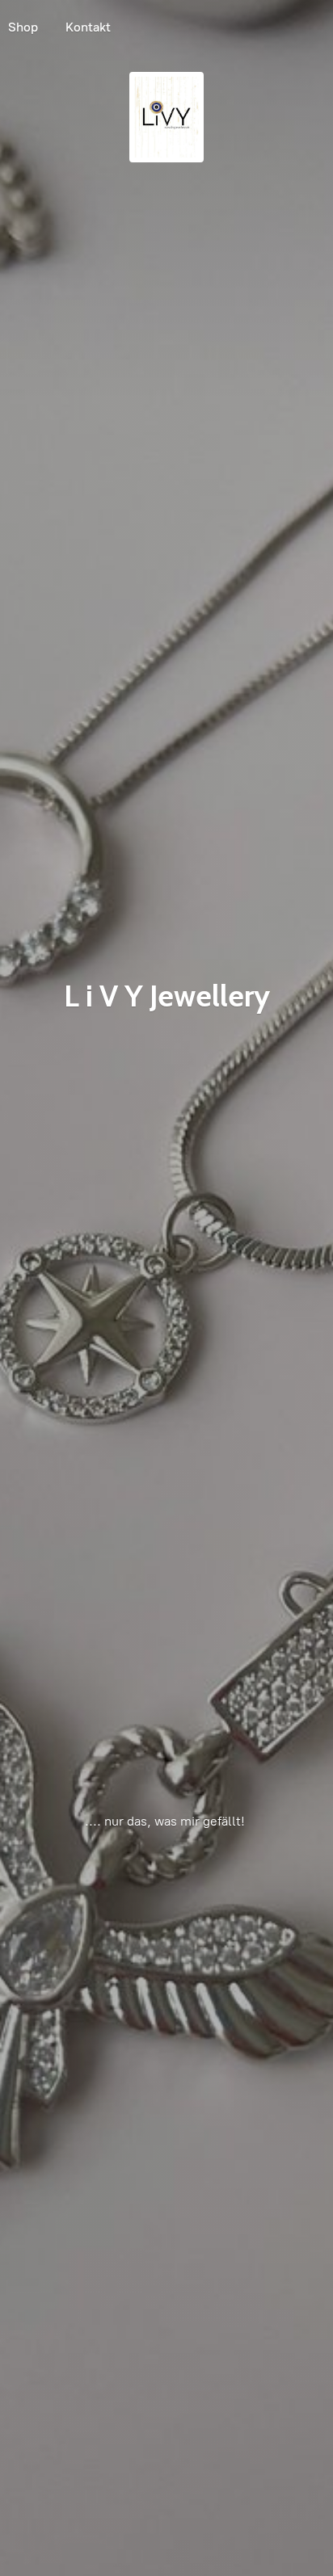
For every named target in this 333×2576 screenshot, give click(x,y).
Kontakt (88, 27)
